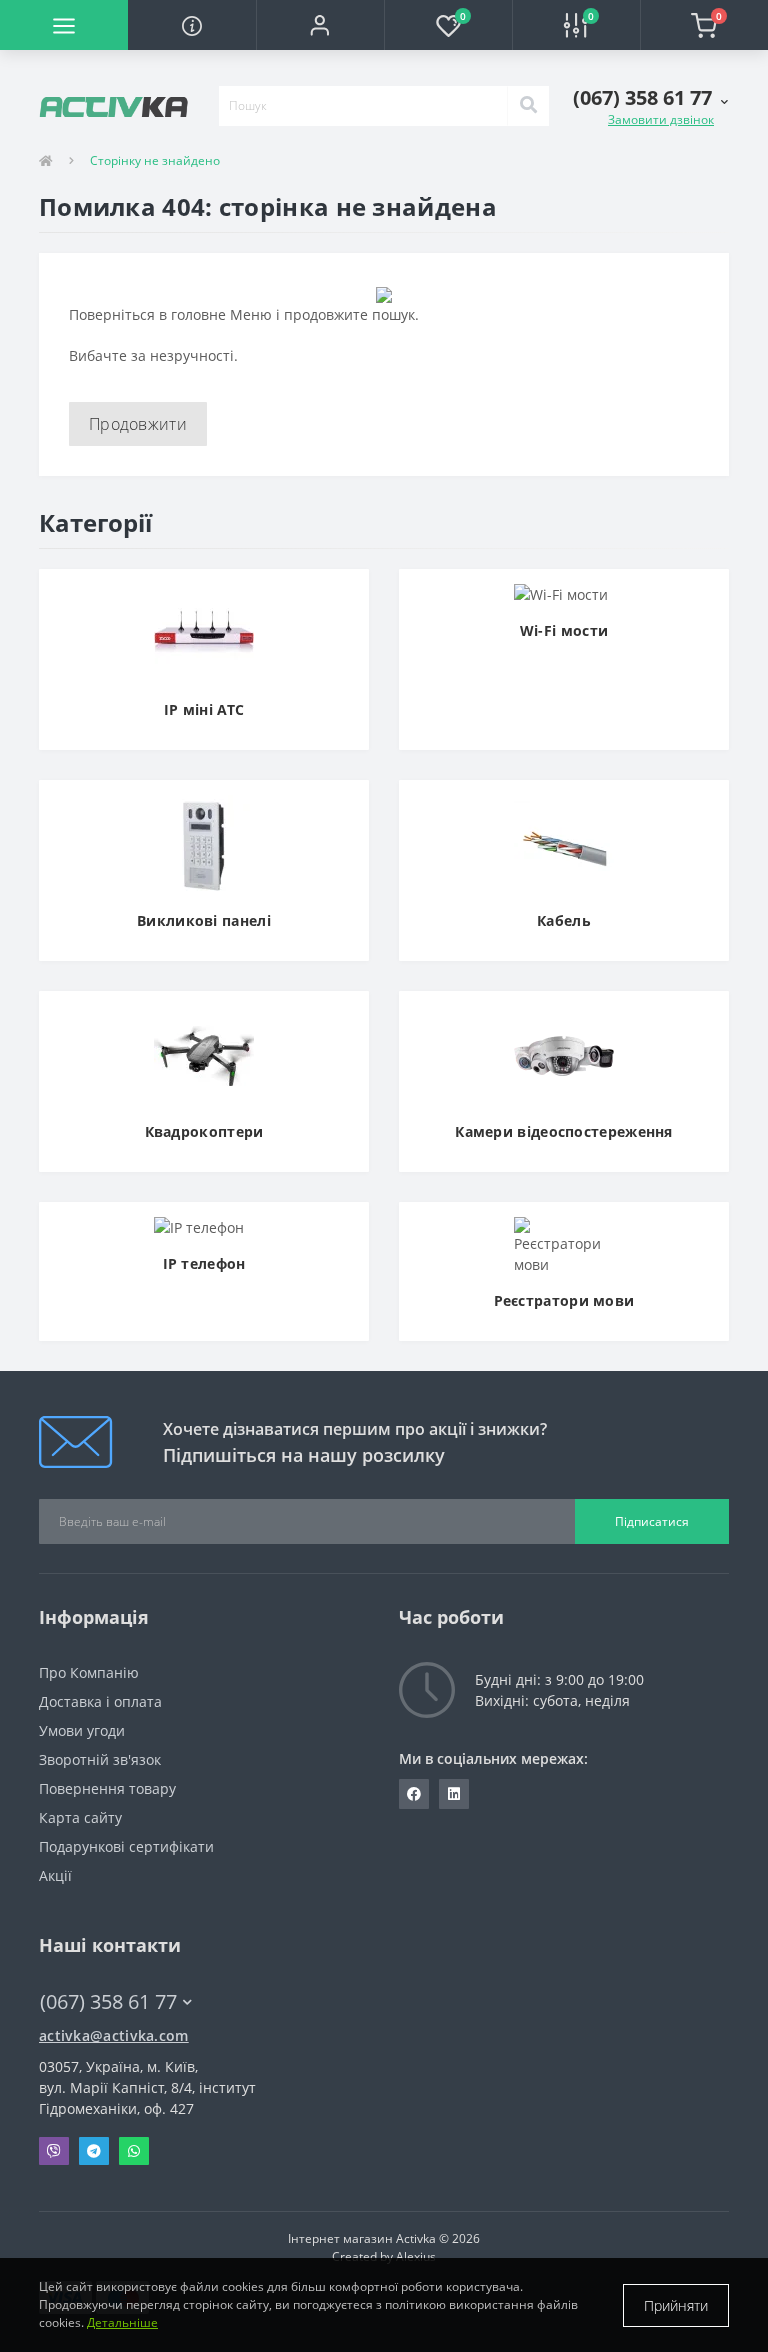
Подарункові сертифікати (126, 1846)
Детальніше (122, 2322)
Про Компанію (89, 1672)
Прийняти (676, 2305)
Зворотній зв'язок (100, 1759)
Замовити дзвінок (661, 119)
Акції (55, 1875)
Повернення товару (107, 1788)
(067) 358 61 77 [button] (108, 2001)
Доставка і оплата (100, 1701)
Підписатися (652, 1521)
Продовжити (138, 424)
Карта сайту (80, 1817)
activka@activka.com (114, 2035)
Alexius (416, 2256)
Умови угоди (82, 1730)
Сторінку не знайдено (155, 160)
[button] (320, 25)
